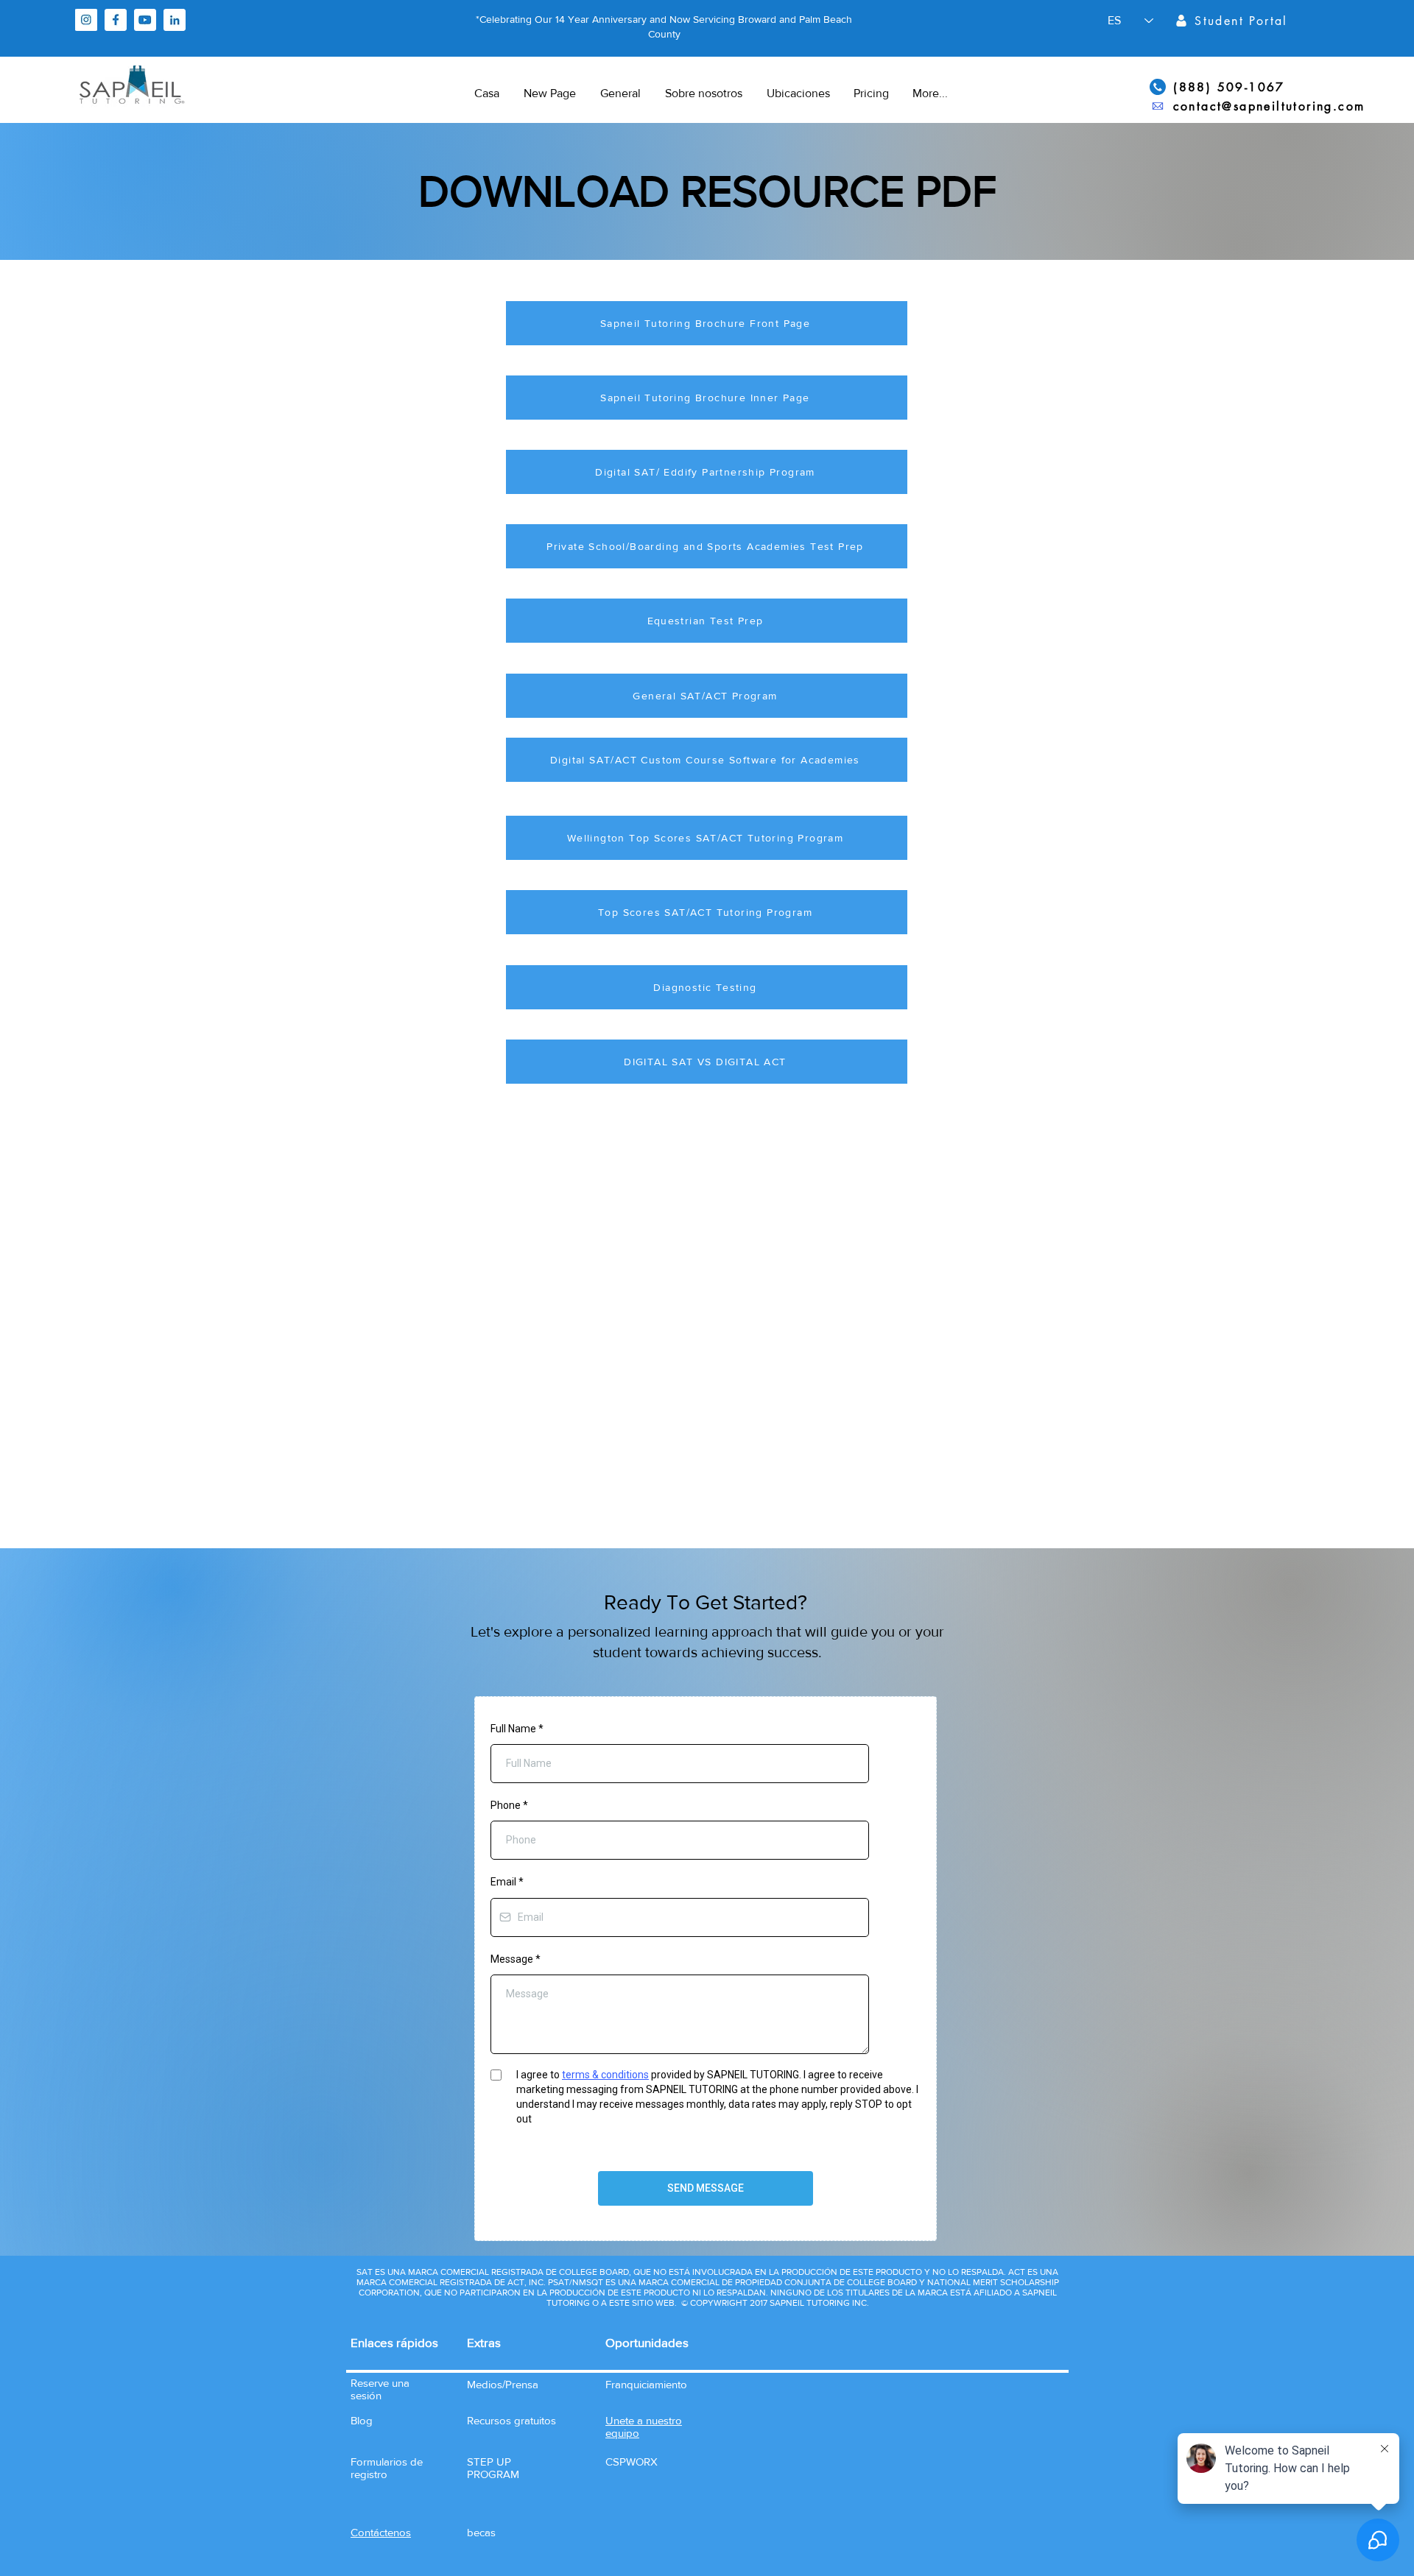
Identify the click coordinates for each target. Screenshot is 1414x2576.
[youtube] (145, 20)
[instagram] (86, 20)
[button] (381, 2532)
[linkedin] (175, 20)
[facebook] (116, 20)
